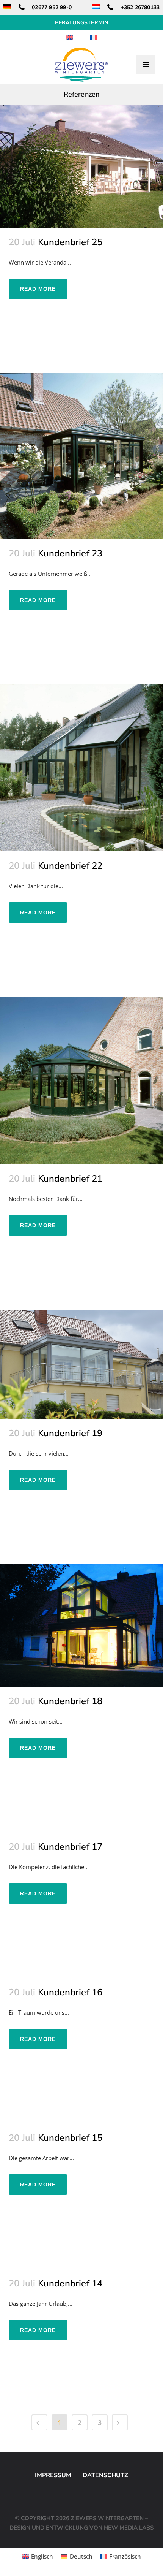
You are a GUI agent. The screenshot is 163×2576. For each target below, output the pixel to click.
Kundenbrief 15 (70, 2138)
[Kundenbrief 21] (81, 1080)
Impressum (53, 2475)
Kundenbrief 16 (70, 1992)
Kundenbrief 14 (70, 2283)
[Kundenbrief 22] (81, 768)
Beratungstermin (82, 23)
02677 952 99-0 (51, 7)
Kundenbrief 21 (70, 1179)
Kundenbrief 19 (70, 1433)
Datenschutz (105, 2475)
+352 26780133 (139, 7)
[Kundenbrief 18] (81, 1626)
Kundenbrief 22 (70, 866)
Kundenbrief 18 (70, 1701)
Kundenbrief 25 (70, 242)
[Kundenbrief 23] (81, 456)
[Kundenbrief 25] (81, 166)
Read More (38, 289)
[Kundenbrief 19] (81, 1364)
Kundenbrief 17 (70, 1847)
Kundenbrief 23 (70, 553)
